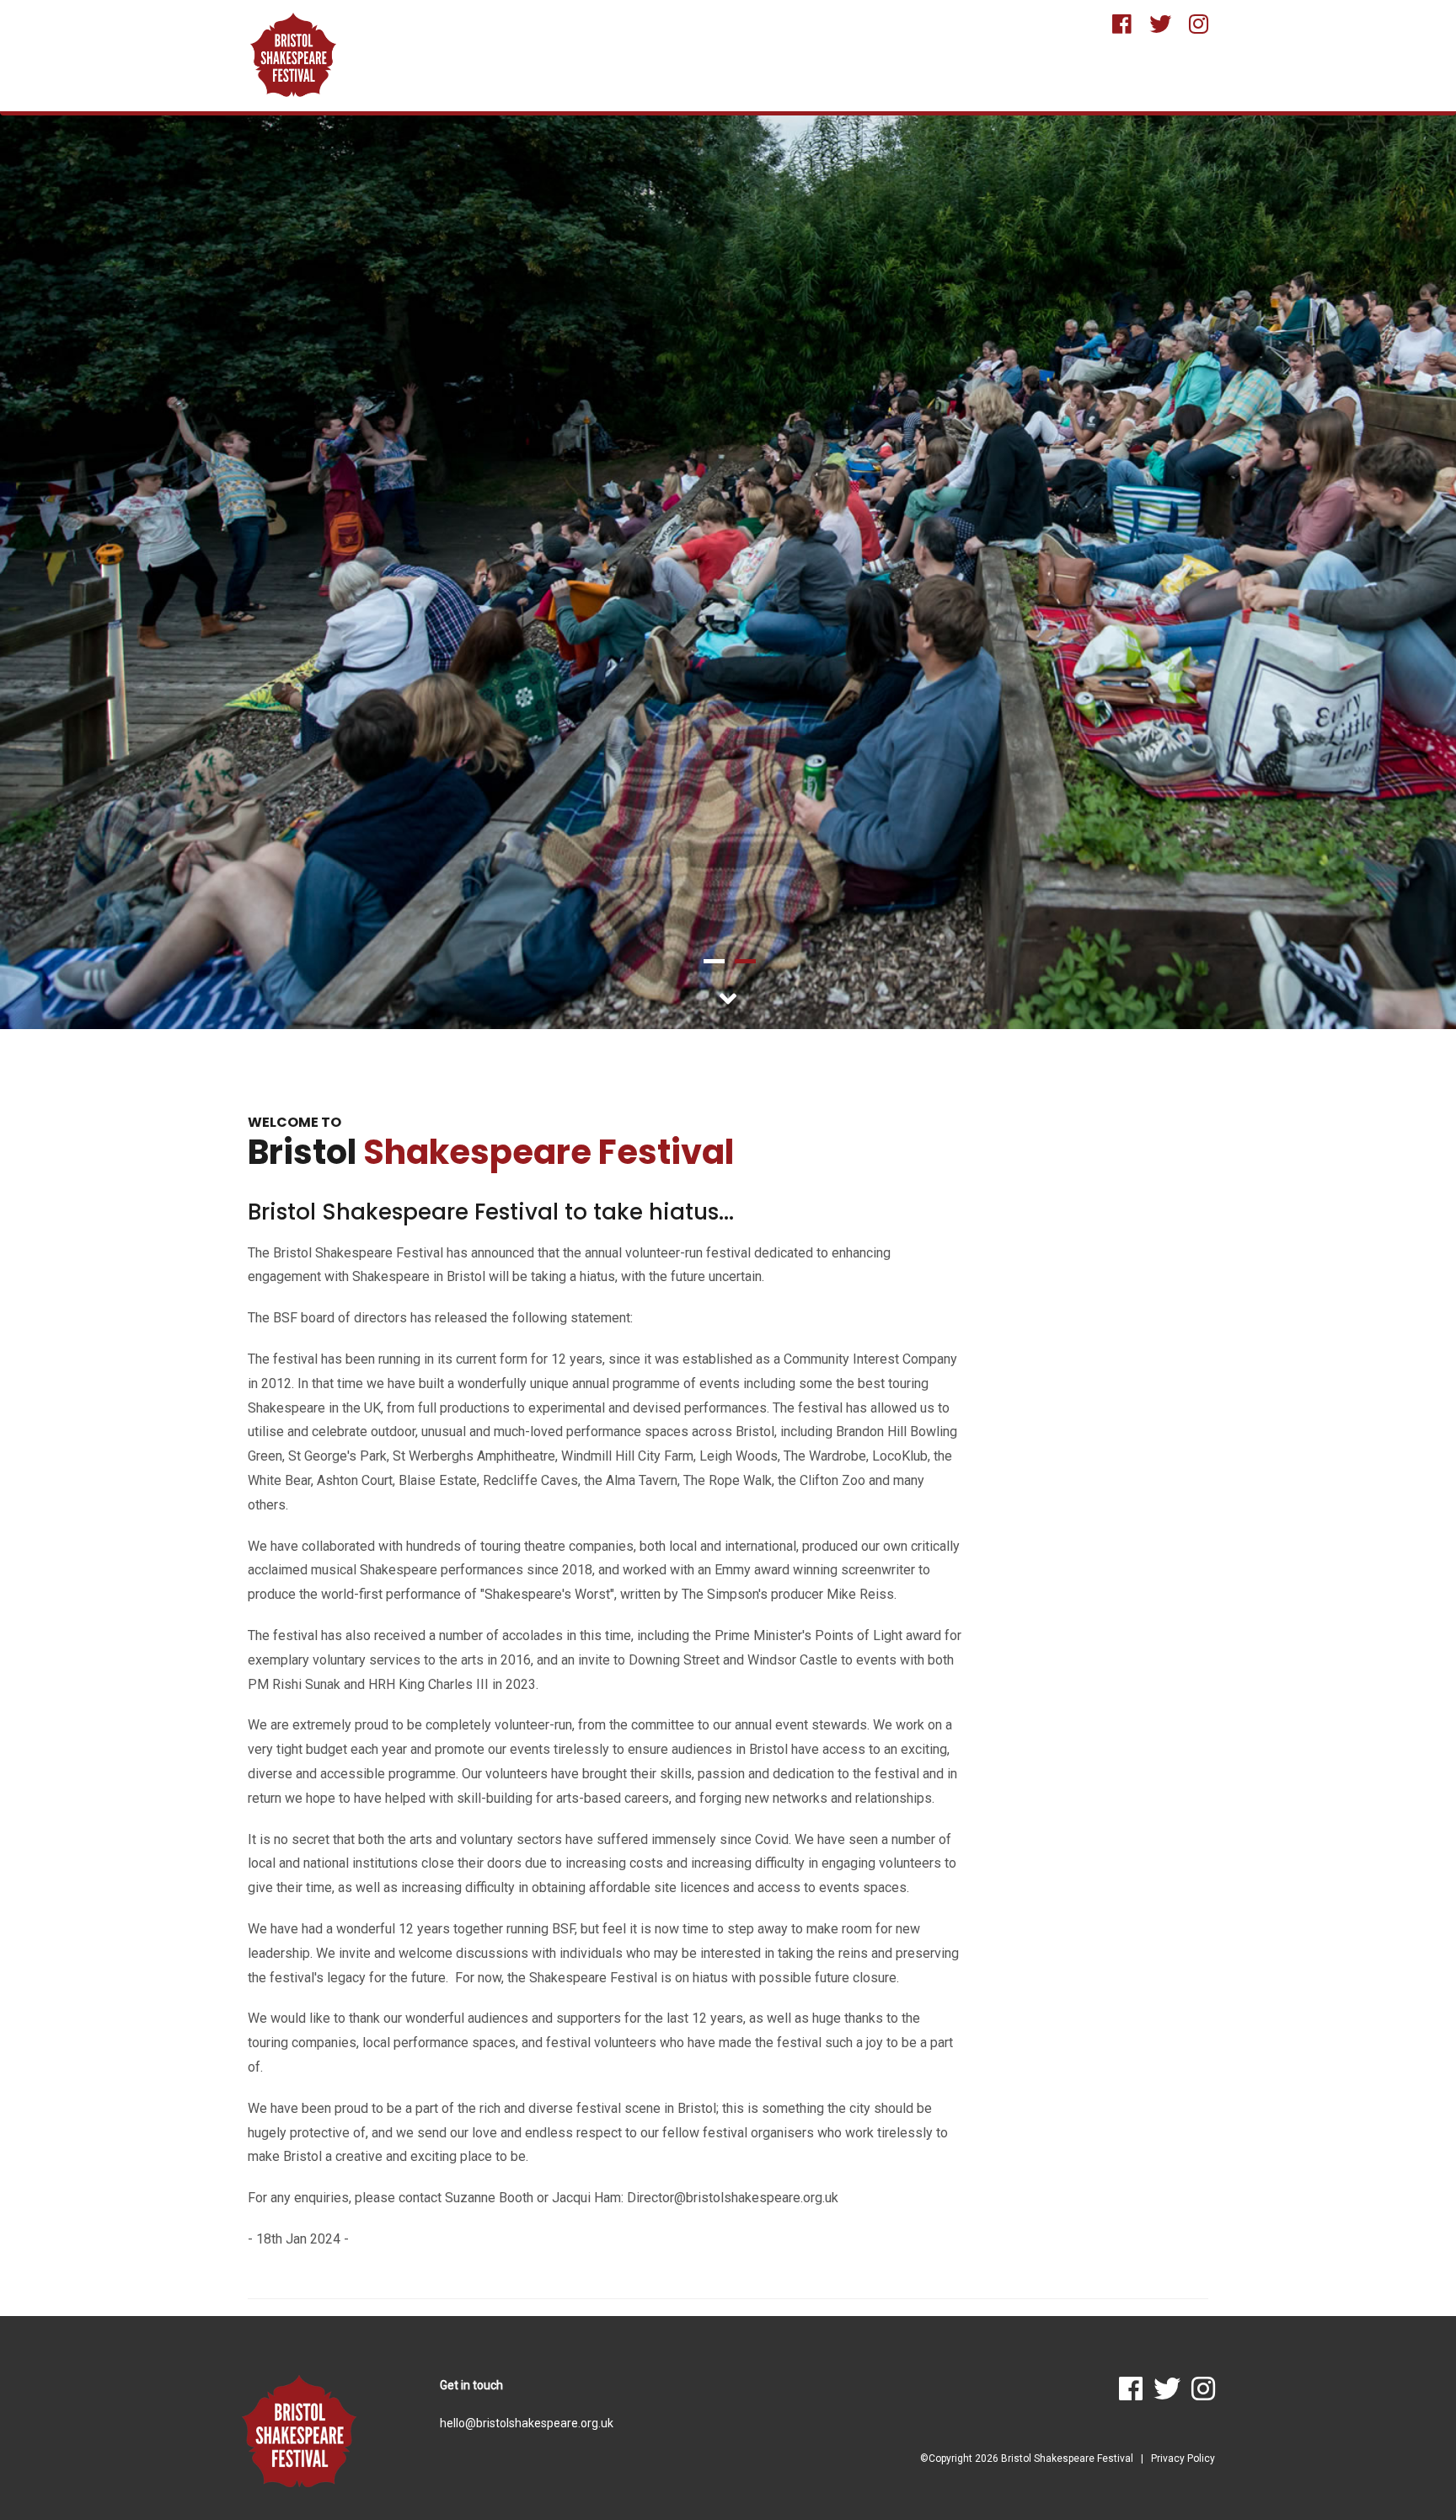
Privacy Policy (1183, 2458)
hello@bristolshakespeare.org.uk (527, 2423)
